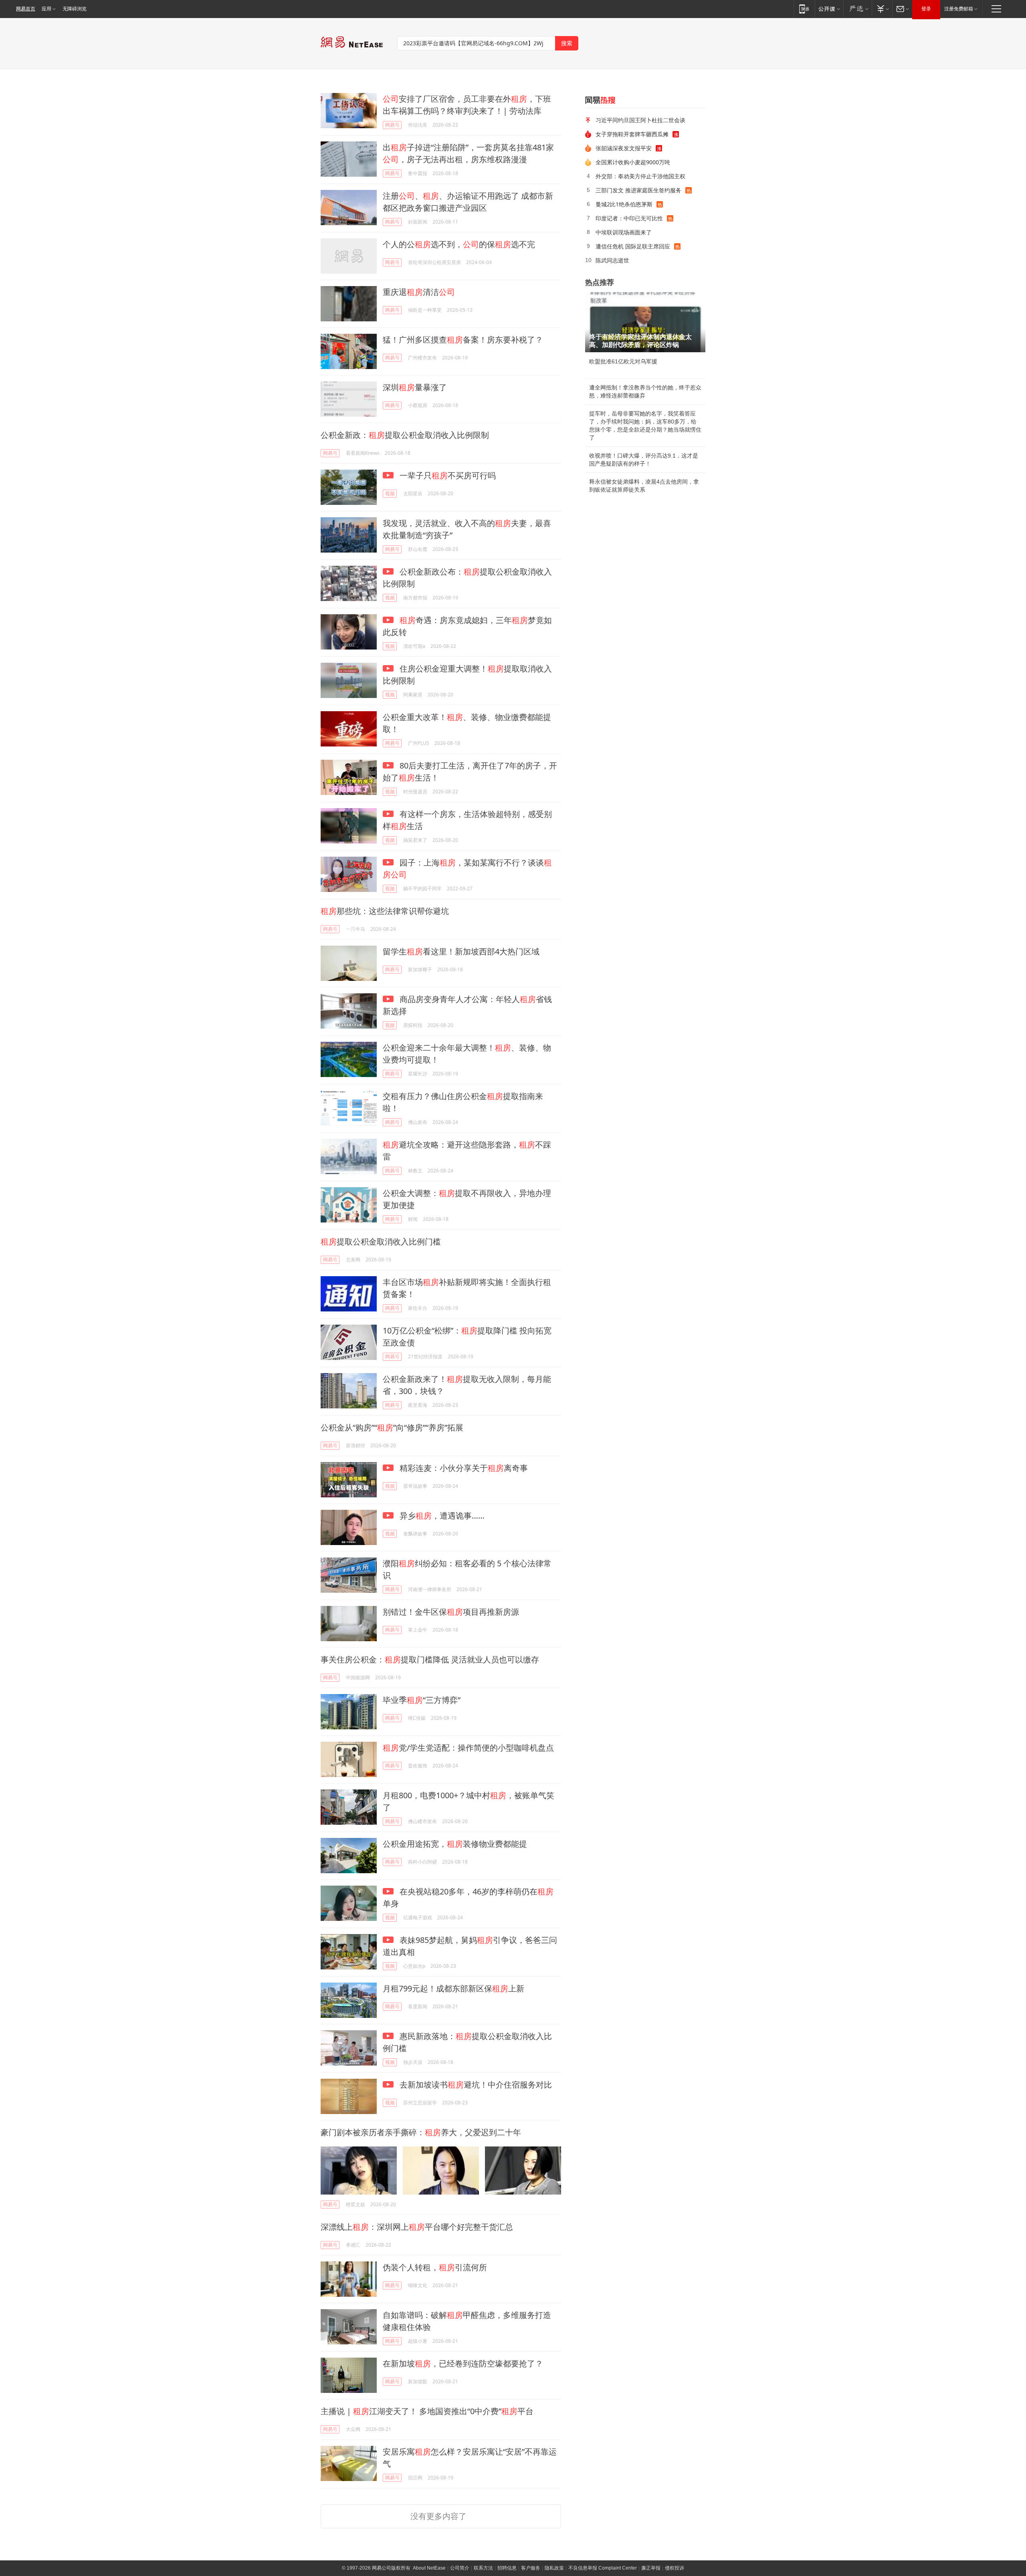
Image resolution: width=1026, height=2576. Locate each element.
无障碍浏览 (75, 9)
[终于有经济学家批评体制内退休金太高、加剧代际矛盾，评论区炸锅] (645, 322)
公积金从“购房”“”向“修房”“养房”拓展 (392, 1427)
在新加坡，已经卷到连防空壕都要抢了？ (463, 2363)
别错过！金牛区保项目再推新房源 (451, 1612)
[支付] (882, 9)
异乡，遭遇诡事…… (441, 1516)
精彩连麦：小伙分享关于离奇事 (463, 1468)
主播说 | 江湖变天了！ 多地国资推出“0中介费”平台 (427, 2411)
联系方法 (483, 2568)
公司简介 (460, 2568)
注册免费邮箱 (959, 9)
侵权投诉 (675, 2568)
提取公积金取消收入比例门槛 (381, 1242)
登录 (926, 9)
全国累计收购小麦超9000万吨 (633, 162)
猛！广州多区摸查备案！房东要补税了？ (463, 340)
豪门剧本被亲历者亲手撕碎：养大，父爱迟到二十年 (421, 2132)
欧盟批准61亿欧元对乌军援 (623, 361)
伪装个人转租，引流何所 (435, 2267)
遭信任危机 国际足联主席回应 (633, 246)
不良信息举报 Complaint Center (603, 2568)
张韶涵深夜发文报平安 (624, 148)
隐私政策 (554, 2568)
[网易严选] (857, 9)
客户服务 (531, 2568)
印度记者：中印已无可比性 (629, 218)
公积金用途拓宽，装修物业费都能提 (455, 1844)
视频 (390, 493)
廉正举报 (651, 2568)
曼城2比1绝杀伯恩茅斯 (624, 204)
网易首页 (26, 9)
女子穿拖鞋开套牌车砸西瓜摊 (632, 134)
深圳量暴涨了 (415, 387)
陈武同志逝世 (612, 260)
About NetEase (429, 2568)
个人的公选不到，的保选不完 (459, 244)
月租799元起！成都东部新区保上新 (453, 1988)
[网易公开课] (829, 9)
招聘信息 (507, 2568)
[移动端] (804, 9)
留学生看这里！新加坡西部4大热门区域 (461, 951)
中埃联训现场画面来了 (624, 232)
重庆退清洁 (419, 292)
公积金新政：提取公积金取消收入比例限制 (405, 435)
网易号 (392, 125)
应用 (46, 9)
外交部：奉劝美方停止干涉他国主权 (640, 176)
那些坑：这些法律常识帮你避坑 (385, 911)
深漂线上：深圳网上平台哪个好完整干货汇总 (417, 2227)
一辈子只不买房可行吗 (447, 475)
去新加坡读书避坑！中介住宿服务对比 (475, 2085)
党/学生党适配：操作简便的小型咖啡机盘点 (468, 1748)
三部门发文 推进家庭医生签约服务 (638, 190)
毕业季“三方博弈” (422, 1700)
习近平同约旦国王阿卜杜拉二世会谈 (640, 120)
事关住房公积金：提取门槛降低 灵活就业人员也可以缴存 (430, 1659)
